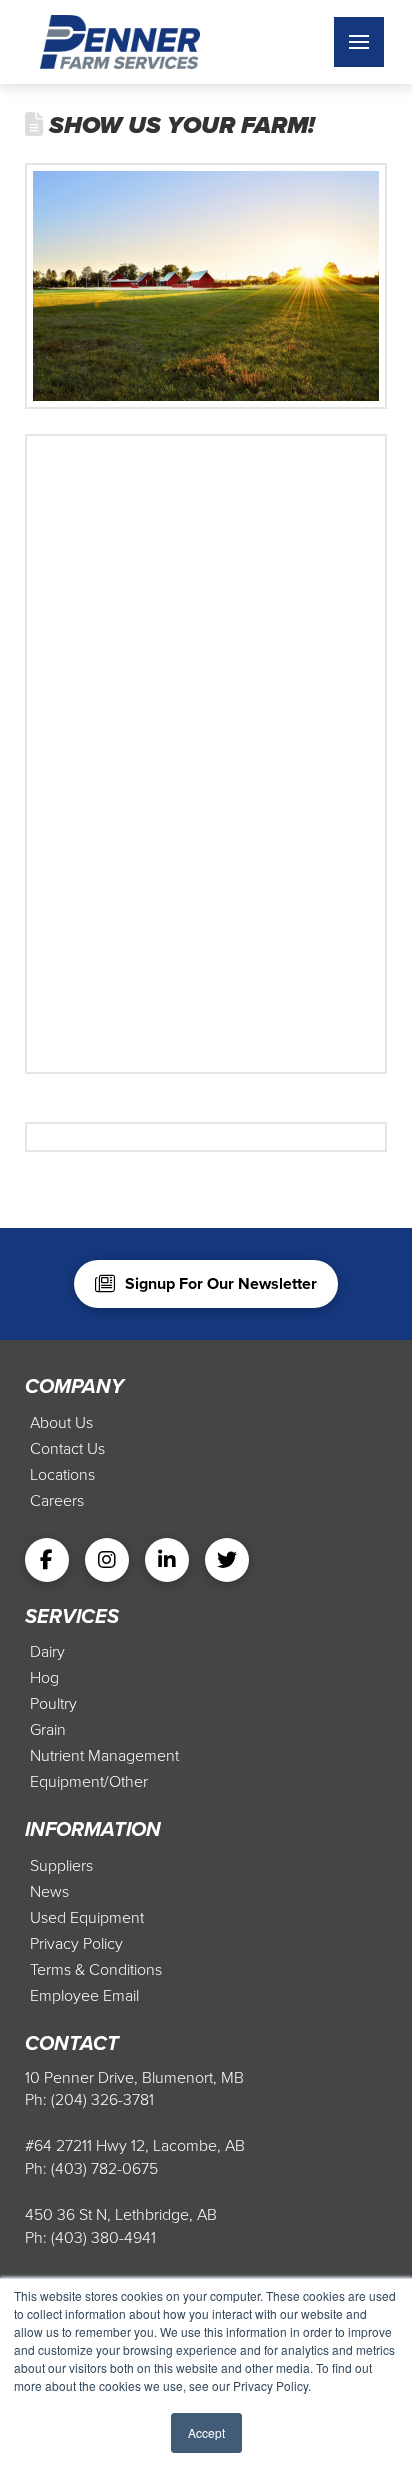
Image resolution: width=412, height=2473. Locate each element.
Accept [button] (206, 2432)
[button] (359, 42)
